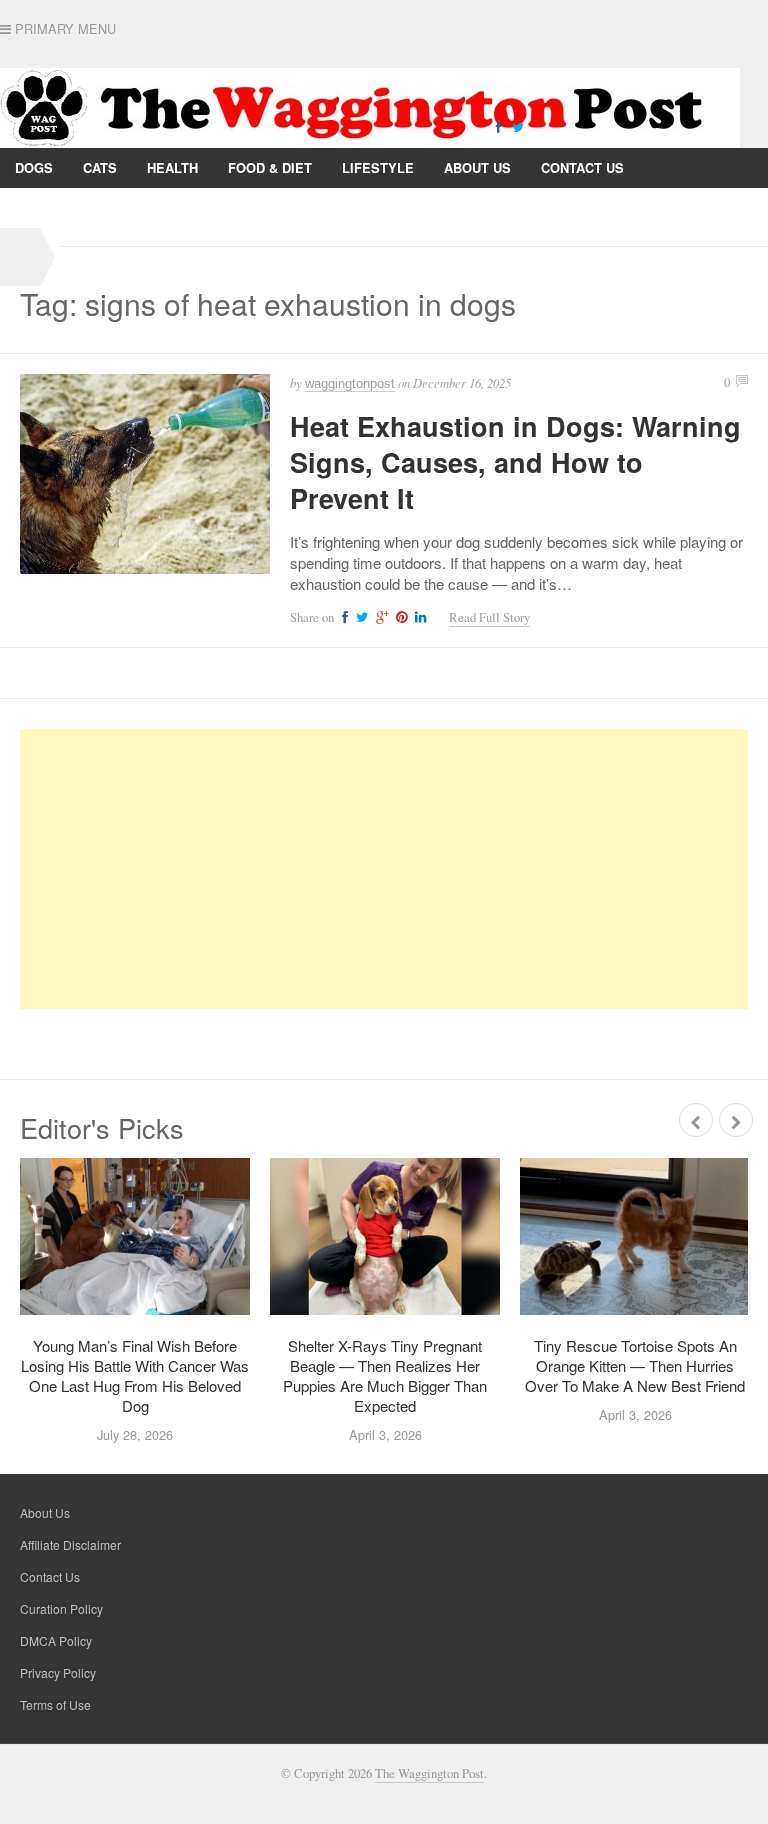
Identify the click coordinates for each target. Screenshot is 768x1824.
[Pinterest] (399, 617)
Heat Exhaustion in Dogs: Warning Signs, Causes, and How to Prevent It (515, 462)
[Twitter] (518, 125)
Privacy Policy (70, 207)
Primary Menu (63, 29)
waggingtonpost (350, 383)
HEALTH (172, 167)
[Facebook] (498, 125)
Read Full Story (489, 617)
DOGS (34, 167)
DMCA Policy (56, 1640)
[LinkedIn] (418, 617)
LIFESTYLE (378, 167)
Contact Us (582, 167)
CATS (100, 167)
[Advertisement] (384, 869)
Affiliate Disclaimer (70, 1544)
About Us (477, 167)
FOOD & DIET (270, 167)
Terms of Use (55, 1704)
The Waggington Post (429, 1773)
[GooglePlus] (379, 617)
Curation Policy (61, 1608)
